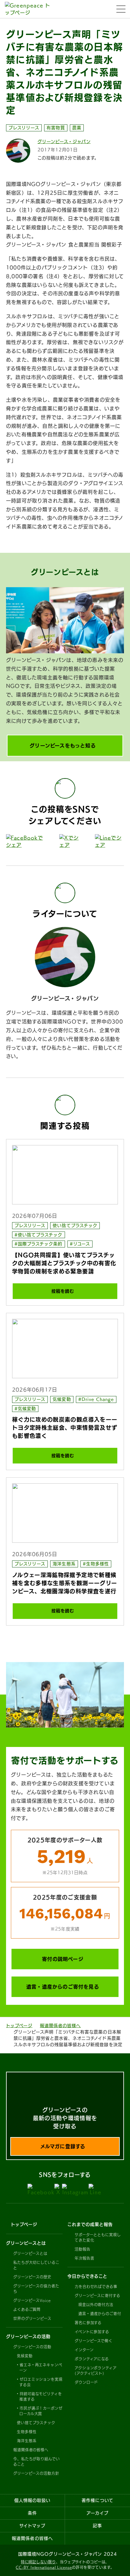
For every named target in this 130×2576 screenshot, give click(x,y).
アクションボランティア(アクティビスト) (96, 2371)
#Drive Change (96, 1399)
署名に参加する (88, 2323)
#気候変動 (25, 1409)
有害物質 (56, 128)
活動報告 (83, 2249)
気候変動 (62, 1399)
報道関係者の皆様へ (60, 2026)
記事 (97, 2526)
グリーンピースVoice (32, 2300)
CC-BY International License (44, 2567)
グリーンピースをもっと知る (63, 746)
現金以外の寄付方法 (96, 2305)
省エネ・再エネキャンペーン (41, 2368)
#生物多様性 (96, 1564)
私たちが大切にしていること (36, 2265)
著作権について (97, 2500)
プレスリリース (24, 128)
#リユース (80, 1244)
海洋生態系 (64, 1564)
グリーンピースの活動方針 (36, 2473)
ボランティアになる (92, 2359)
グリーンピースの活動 (32, 2347)
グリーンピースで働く (94, 2341)
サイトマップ (32, 2526)
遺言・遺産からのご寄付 (100, 2314)
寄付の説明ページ (63, 1959)
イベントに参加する (92, 2332)
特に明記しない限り (38, 2562)
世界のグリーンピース (32, 2318)
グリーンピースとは (30, 2253)
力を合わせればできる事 (96, 2286)
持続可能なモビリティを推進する (41, 2396)
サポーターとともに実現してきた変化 (98, 2237)
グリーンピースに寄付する (97, 2296)
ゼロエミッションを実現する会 (41, 2382)
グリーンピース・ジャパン (64, 142)
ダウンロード (86, 2382)
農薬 (77, 128)
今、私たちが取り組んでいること (37, 2462)
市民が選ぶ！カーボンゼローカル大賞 (41, 2411)
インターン (84, 2350)
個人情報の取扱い (32, 2500)
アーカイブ (97, 2513)
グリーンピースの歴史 (32, 2277)
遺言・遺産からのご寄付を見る (63, 1987)
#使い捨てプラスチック (39, 1235)
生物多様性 (27, 2432)
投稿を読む (63, 1291)
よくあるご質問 (27, 2309)
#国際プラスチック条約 (39, 1244)
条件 (32, 2513)
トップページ (19, 2026)
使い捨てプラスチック (75, 1225)
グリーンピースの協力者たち (36, 2289)
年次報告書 (84, 2258)
